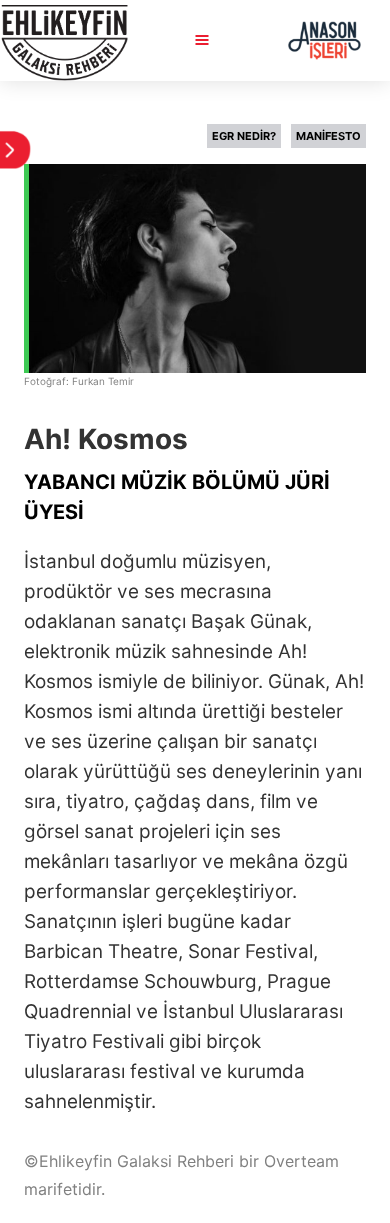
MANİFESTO (328, 136)
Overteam (301, 1161)
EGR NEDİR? (244, 136)
